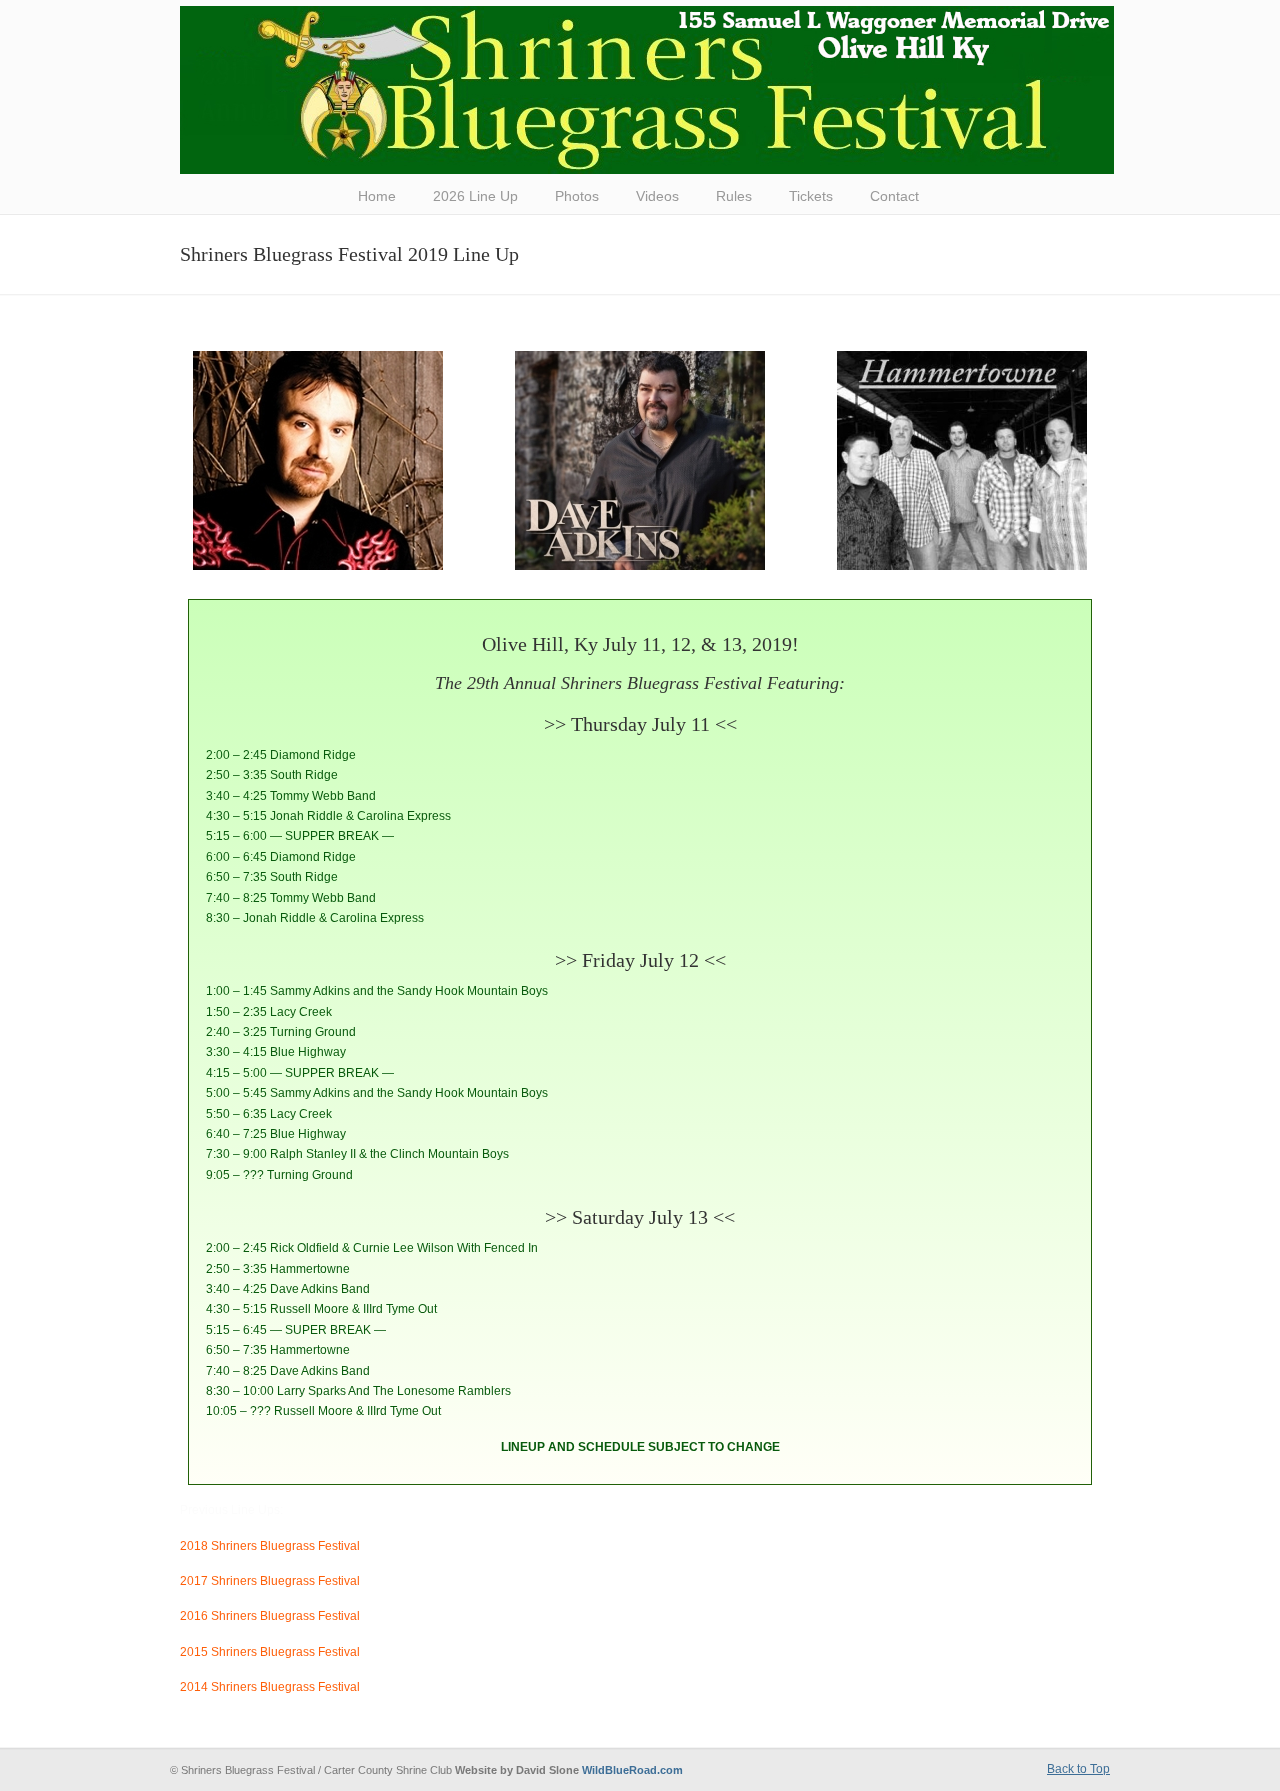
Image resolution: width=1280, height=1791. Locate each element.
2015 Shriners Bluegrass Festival (270, 1652)
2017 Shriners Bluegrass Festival (270, 1581)
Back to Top (1078, 1769)
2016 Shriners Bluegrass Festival (270, 1616)
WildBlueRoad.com (632, 1770)
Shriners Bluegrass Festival (647, 90)
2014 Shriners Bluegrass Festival (270, 1687)
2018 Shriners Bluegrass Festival (270, 1546)
